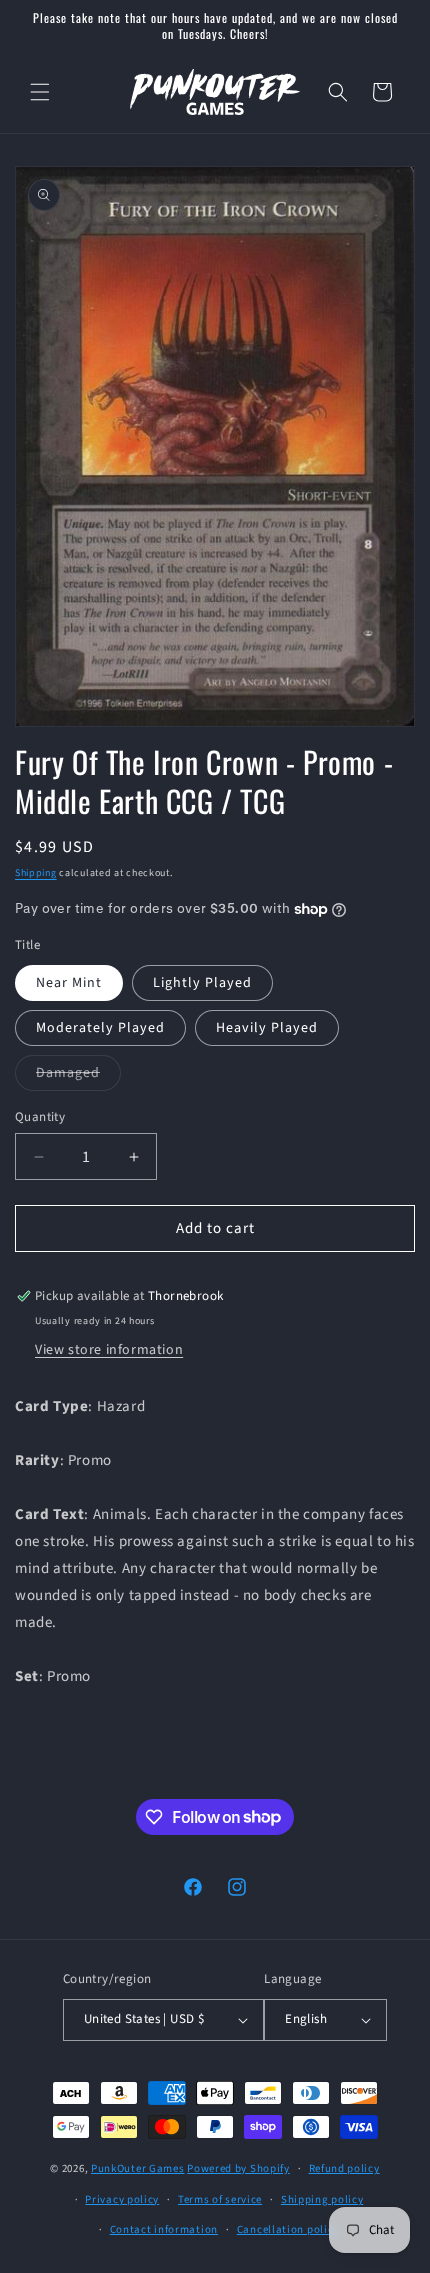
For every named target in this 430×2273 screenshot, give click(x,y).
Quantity (40, 1117)
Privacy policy (122, 2199)
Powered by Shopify (238, 2168)
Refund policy (344, 2168)
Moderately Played (100, 1028)
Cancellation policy (288, 2229)
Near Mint (69, 983)
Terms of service (220, 2199)
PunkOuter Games (138, 2168)
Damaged (78, 1076)
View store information (109, 1350)
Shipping (36, 873)
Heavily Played (267, 1028)
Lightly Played (202, 983)
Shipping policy (322, 2199)
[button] (40, 92)
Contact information (164, 2229)
